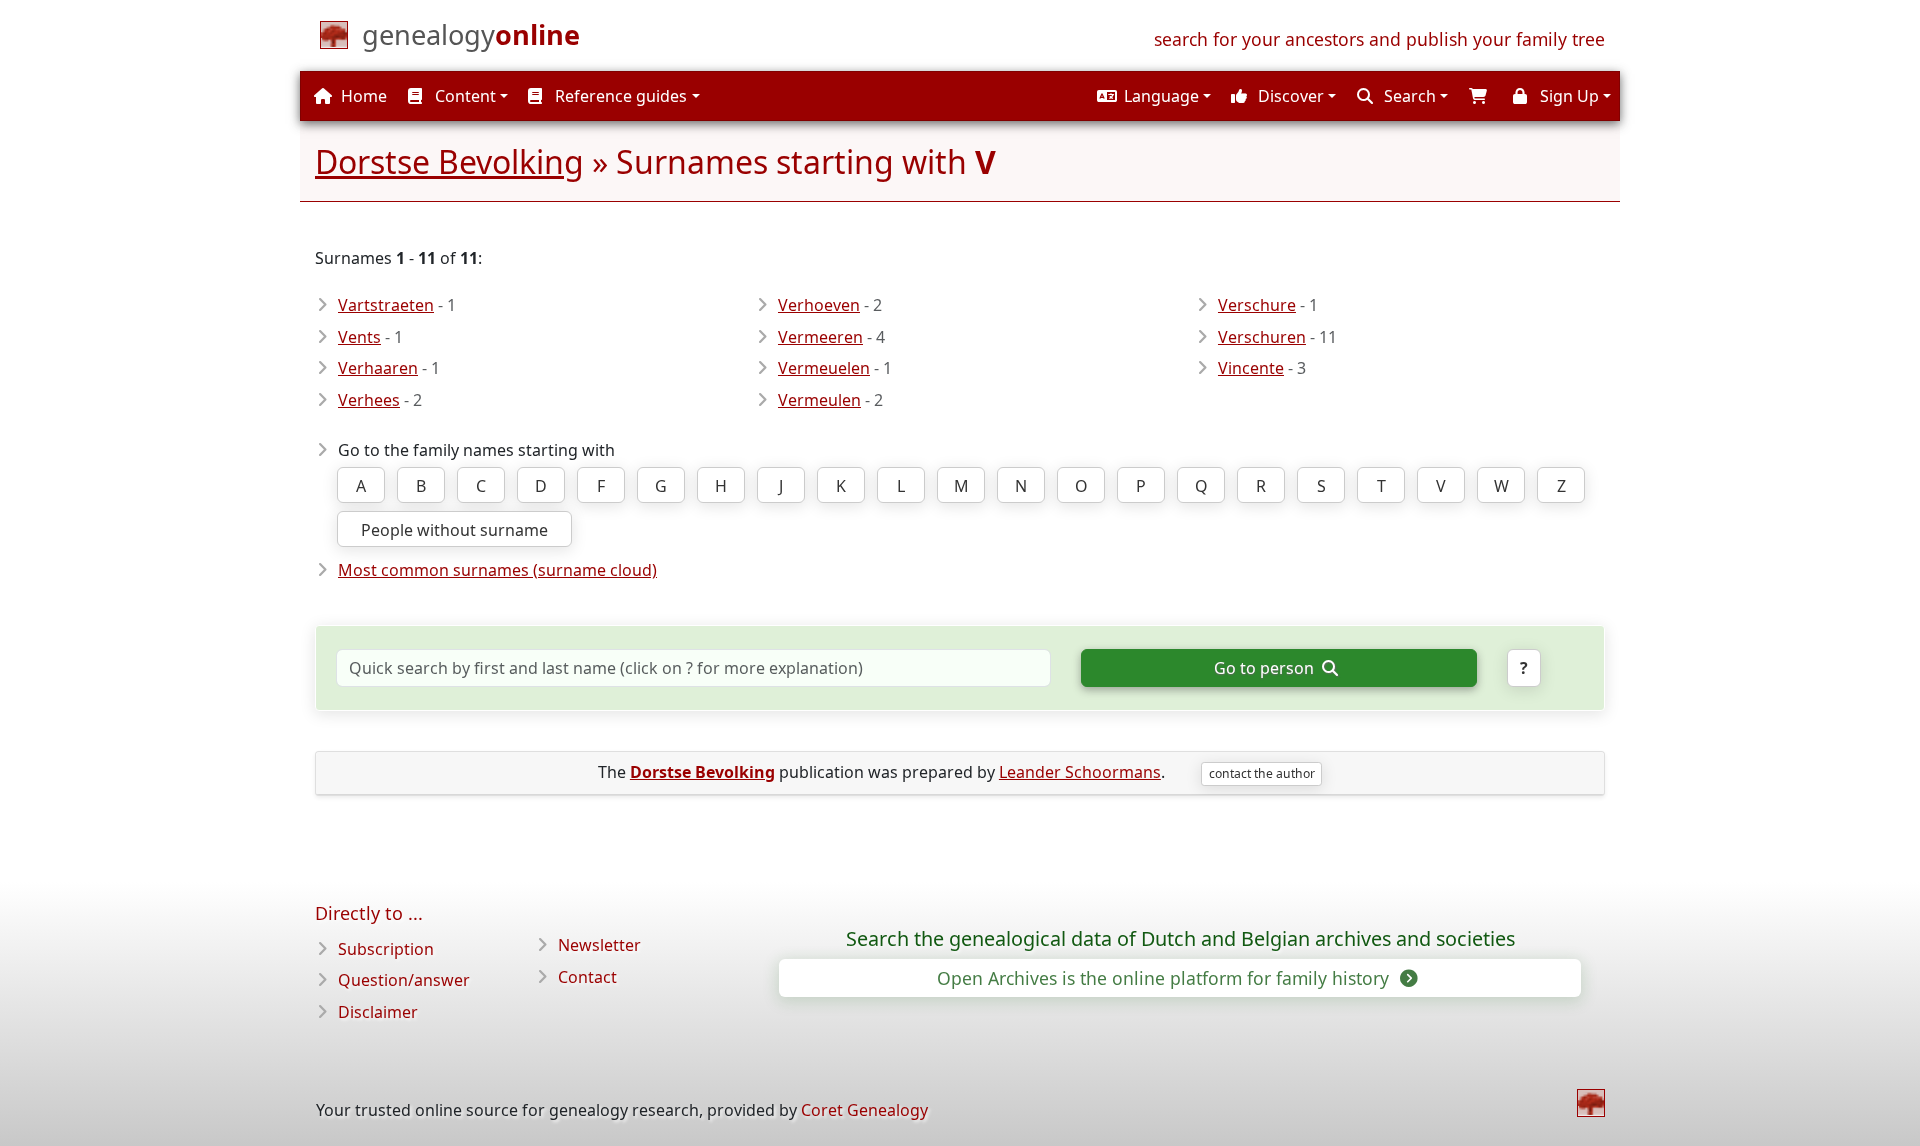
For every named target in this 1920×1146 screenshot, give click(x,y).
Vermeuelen (824, 368)
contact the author (1262, 773)
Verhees (369, 400)
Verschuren (1262, 337)
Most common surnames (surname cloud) (497, 570)
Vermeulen (819, 400)
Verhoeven (819, 305)
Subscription (386, 949)
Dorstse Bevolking (449, 161)
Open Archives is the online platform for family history (1165, 978)
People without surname (454, 530)
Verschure (1257, 305)
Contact (587, 977)
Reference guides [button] (619, 96)
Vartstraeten (386, 305)
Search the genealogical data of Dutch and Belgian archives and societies (1180, 939)
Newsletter (599, 945)
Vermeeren (820, 337)
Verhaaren (378, 368)
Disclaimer (378, 1012)
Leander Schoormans (1080, 772)
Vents (359, 337)
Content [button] (463, 96)
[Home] (1591, 1103)
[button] (1151, 96)
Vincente (1251, 368)
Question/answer (404, 980)
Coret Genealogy (864, 1110)
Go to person (1266, 668)
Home (362, 96)
